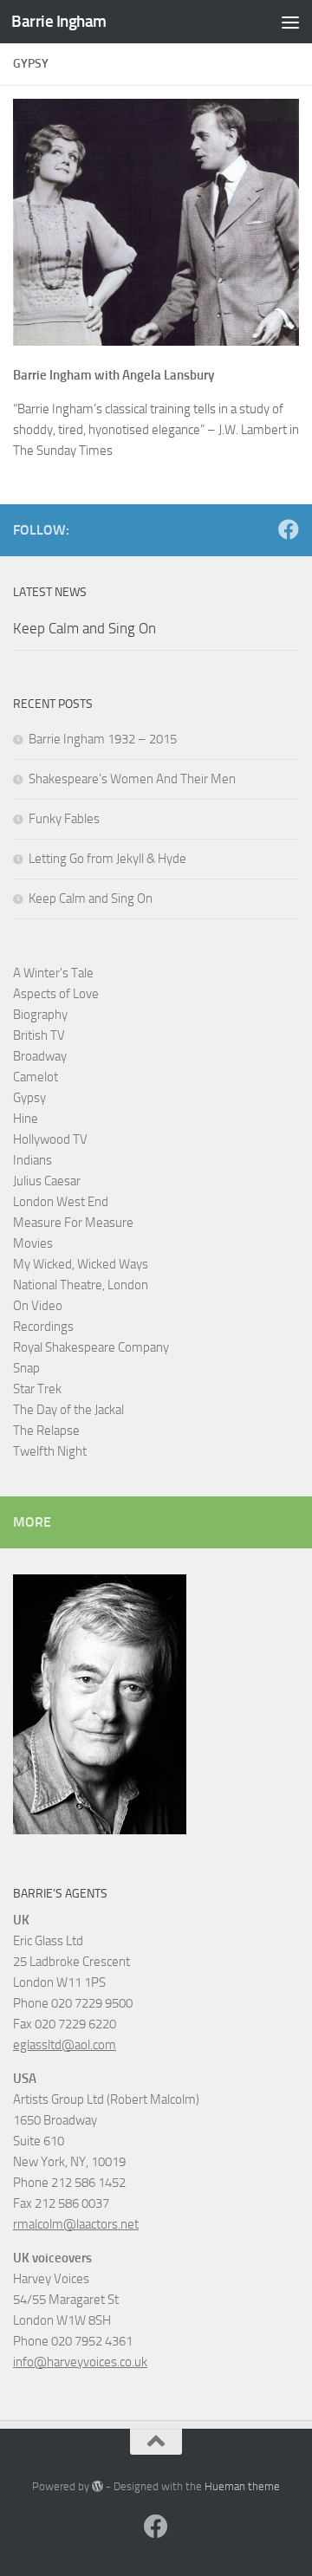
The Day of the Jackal (68, 1410)
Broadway (40, 1056)
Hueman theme (242, 2486)
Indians (32, 1160)
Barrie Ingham (59, 21)
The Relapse (46, 1431)
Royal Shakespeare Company (91, 1347)
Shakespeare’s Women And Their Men (132, 779)
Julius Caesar (47, 1181)
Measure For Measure (73, 1223)
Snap (26, 1368)
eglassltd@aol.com (65, 2045)
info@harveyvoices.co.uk (80, 2362)
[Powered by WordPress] (97, 2486)
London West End (61, 1202)
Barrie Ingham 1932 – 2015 (103, 739)
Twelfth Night (50, 1451)
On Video (38, 1306)
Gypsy (29, 1098)
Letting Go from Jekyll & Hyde (107, 859)
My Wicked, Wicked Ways (81, 1264)
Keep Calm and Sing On (84, 628)
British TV (39, 1035)
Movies (33, 1243)
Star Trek (37, 1389)
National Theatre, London (81, 1285)
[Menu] (290, 22)
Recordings (43, 1327)
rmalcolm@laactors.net (76, 2224)
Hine (26, 1119)
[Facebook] (289, 529)
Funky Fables (64, 819)
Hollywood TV (50, 1139)
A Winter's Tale (53, 973)
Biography (40, 1015)
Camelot (36, 1077)
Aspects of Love (56, 994)
